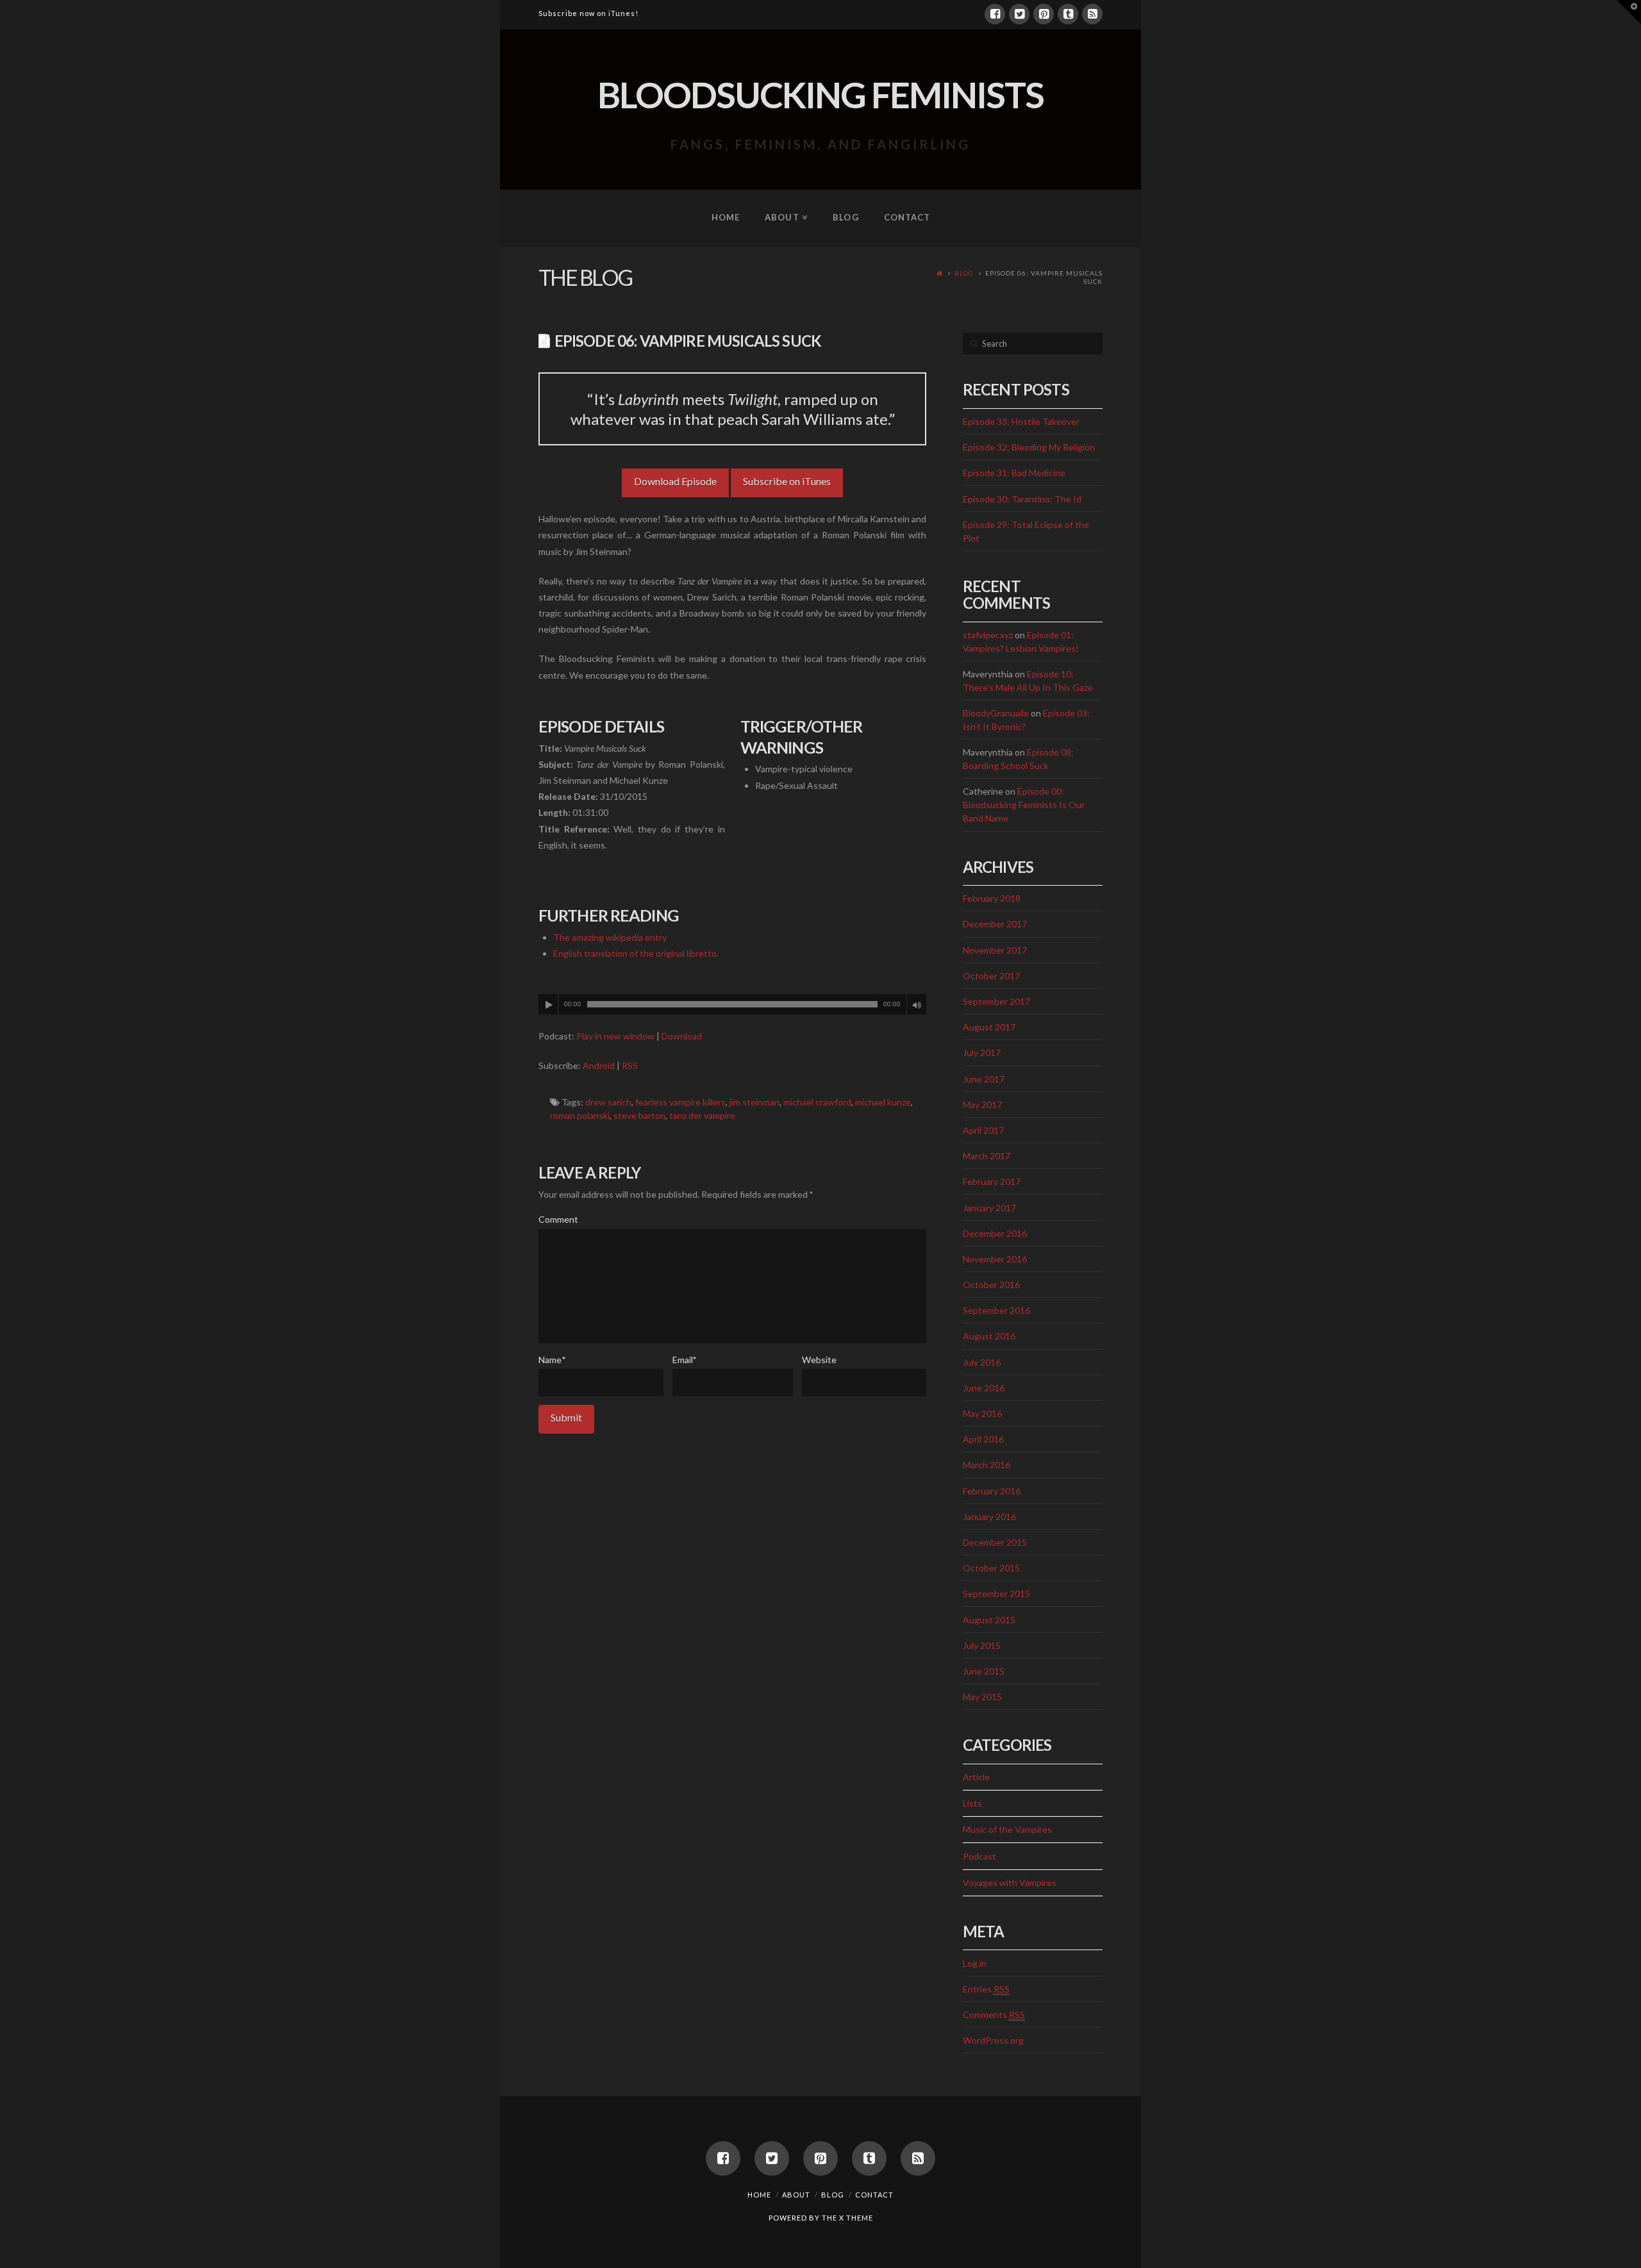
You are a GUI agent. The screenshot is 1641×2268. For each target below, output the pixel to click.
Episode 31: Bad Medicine (1014, 473)
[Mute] (917, 1005)
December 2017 (995, 924)
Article (976, 1777)
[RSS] (1092, 14)
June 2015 (984, 1671)
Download (682, 1036)
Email (685, 1360)
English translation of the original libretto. (636, 953)
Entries (986, 1989)
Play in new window (615, 1036)
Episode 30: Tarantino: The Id (1022, 499)
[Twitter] (1019, 14)
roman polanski (580, 1115)
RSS (630, 1065)
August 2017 (989, 1027)
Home (759, 2195)
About (796, 2195)
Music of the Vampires (1007, 1829)
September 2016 (996, 1310)
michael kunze (883, 1102)
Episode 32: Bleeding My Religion (1029, 447)
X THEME (856, 2218)
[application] (732, 1004)
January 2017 (989, 1208)
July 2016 (982, 1362)
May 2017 (982, 1105)
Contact (874, 2195)
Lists (972, 1803)
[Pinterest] (1044, 14)
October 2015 (991, 1568)
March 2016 (987, 1465)
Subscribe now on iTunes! (588, 13)
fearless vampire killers (680, 1102)
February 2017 (992, 1181)
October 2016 (991, 1285)
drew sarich (608, 1102)
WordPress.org (993, 2040)
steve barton (639, 1115)
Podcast (979, 1856)
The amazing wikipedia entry (610, 937)
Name (552, 1360)
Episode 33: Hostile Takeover (1021, 421)
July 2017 (982, 1053)
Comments (994, 2015)
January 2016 (989, 1517)
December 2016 (995, 1233)
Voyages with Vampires (1010, 1883)
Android (599, 1065)
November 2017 (995, 950)
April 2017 (983, 1130)
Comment (558, 1219)
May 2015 (982, 1697)
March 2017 (987, 1156)
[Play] (549, 1005)
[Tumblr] (1068, 14)
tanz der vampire (702, 1115)
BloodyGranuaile (996, 713)
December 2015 (995, 1542)
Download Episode (675, 481)
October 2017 (991, 976)
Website (819, 1360)
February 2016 (992, 1491)
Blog (964, 273)
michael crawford (817, 1102)
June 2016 (984, 1388)
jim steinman (754, 1102)
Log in (975, 1963)
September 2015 (996, 1593)
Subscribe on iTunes (787, 481)
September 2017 (996, 1001)
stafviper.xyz (988, 635)
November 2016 (995, 1259)
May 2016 (982, 1413)
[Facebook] (995, 14)
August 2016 (989, 1336)
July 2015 (982, 1645)
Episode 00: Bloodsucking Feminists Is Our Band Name (1024, 805)
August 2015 (989, 1620)
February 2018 (992, 898)
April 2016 (983, 1439)
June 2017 (984, 1079)
